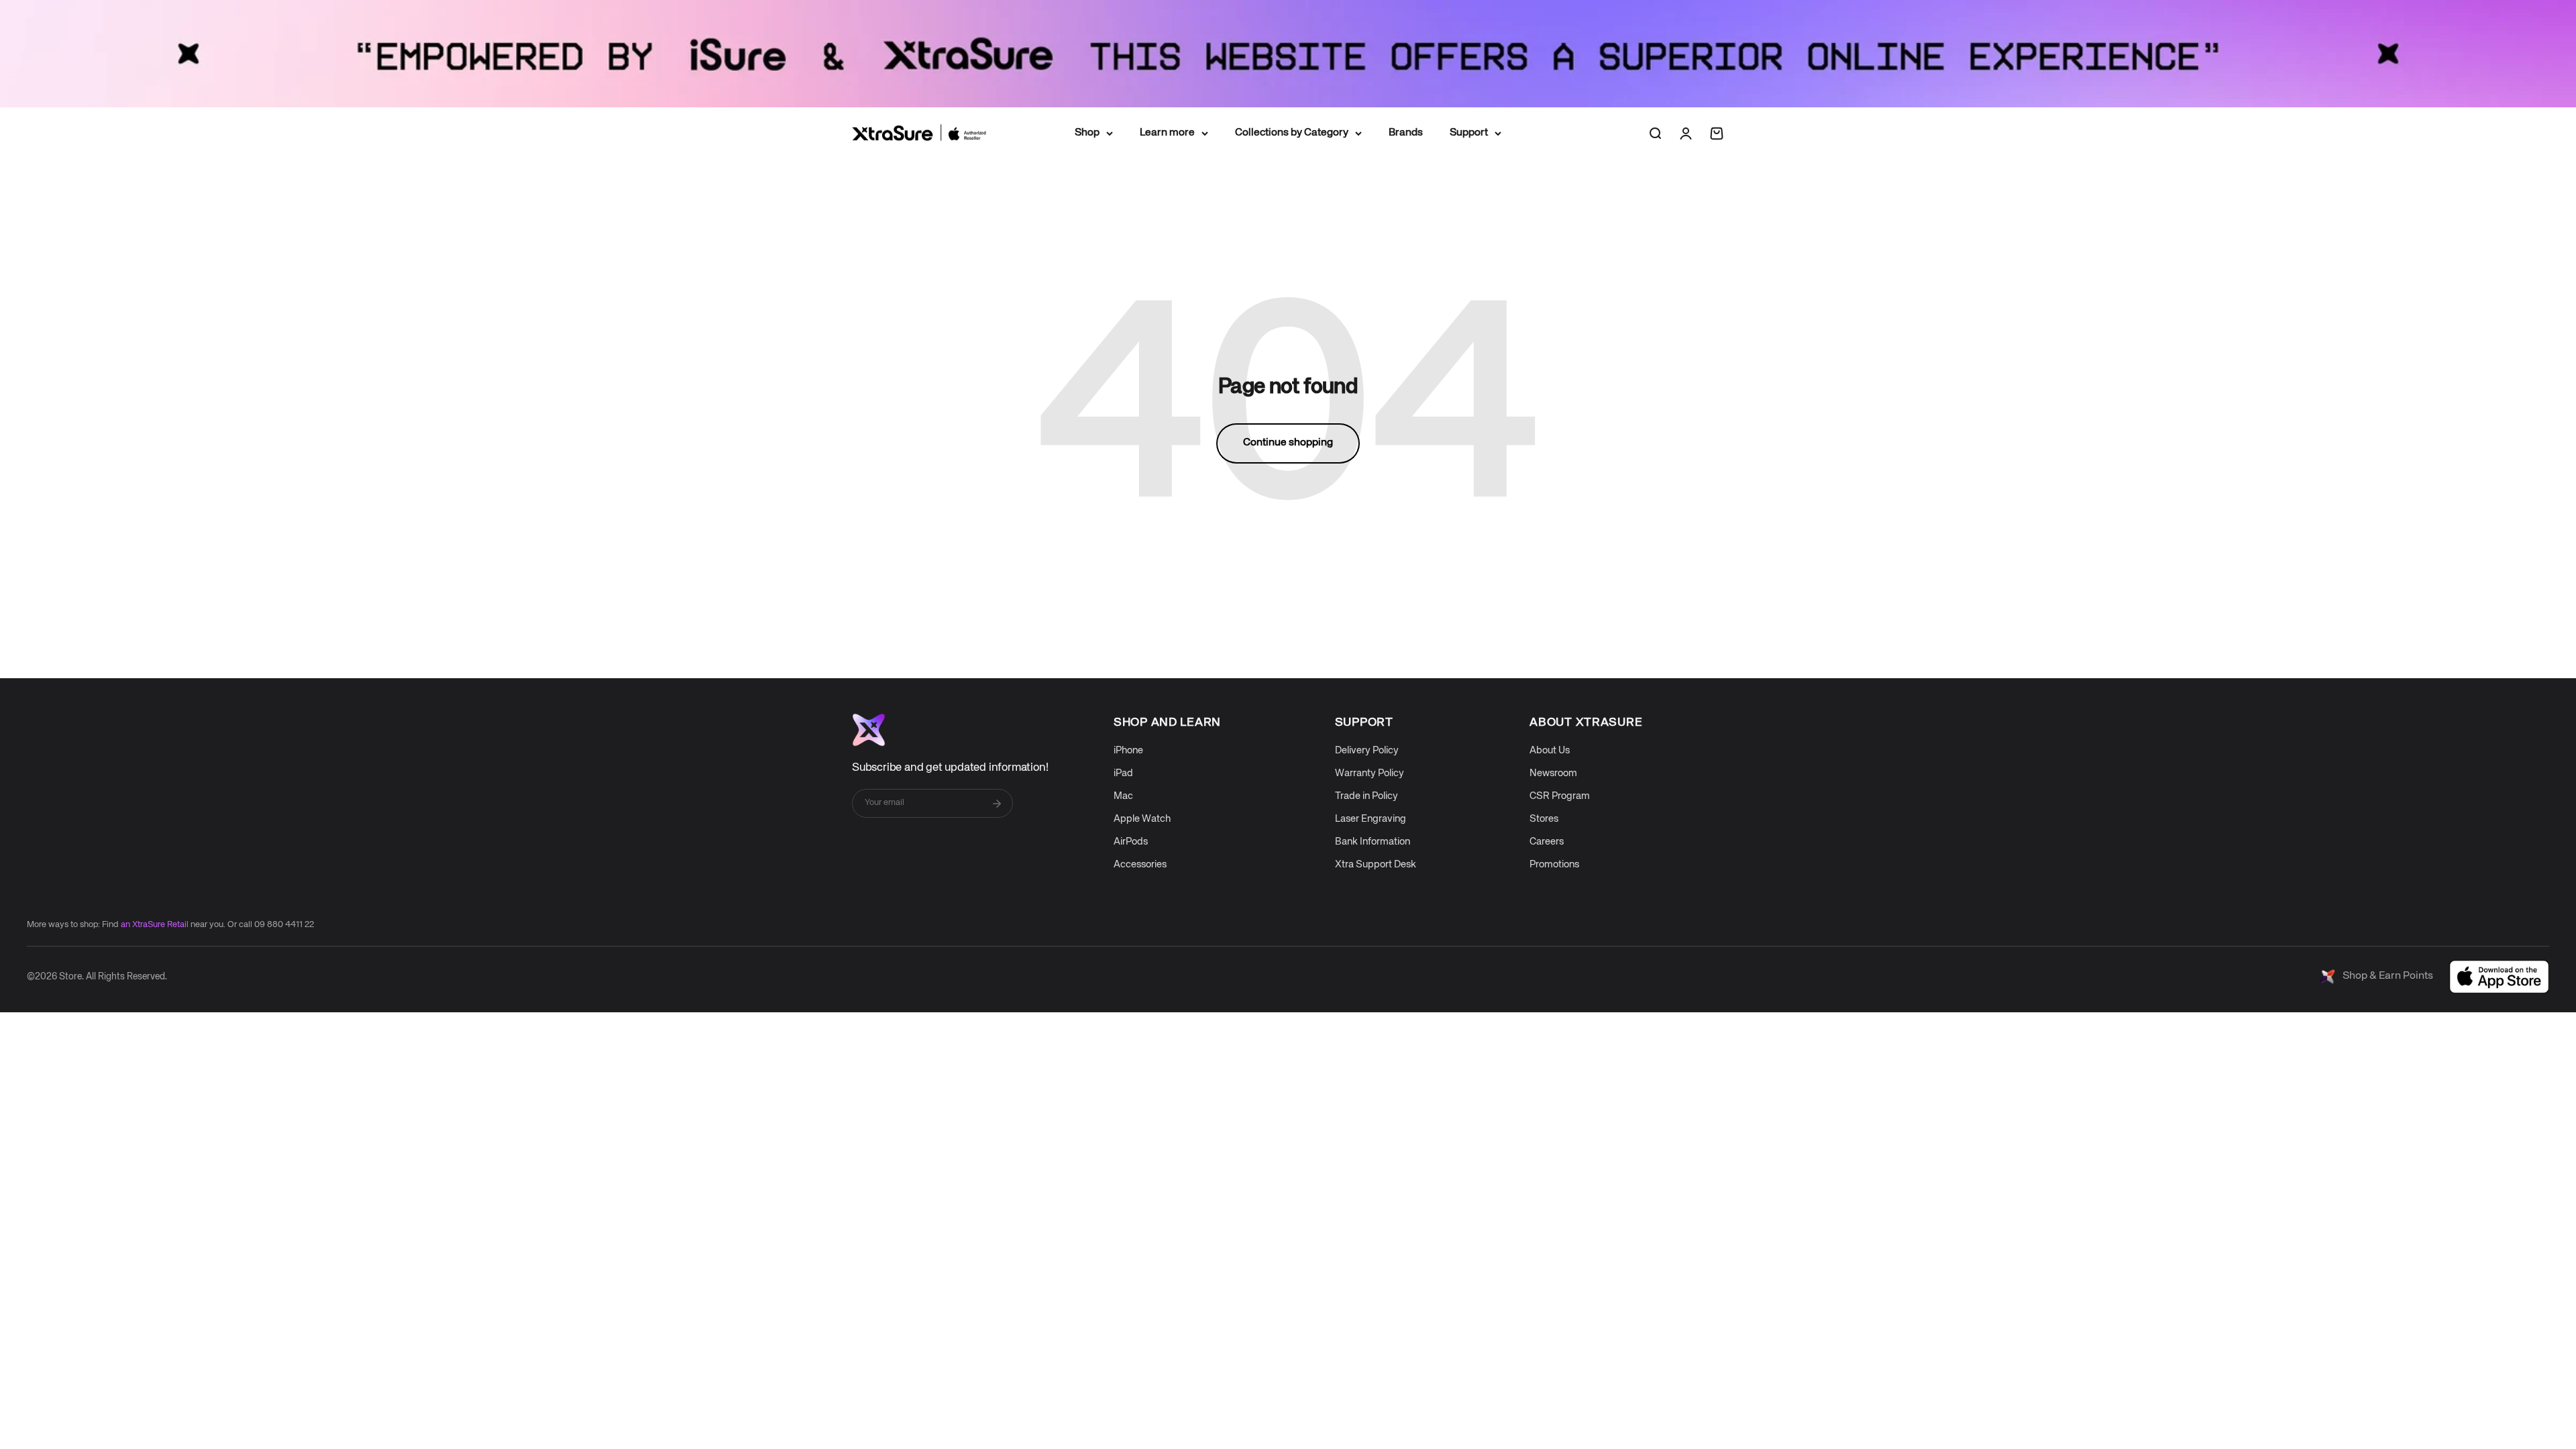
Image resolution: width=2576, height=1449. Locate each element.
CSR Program (1560, 796)
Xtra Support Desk (1376, 864)
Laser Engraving (1371, 819)
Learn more (1167, 133)
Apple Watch (1142, 819)
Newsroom (1553, 773)
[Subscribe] (997, 804)
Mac (1123, 796)
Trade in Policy (1366, 796)
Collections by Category (1292, 133)
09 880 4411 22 (284, 925)
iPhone (1128, 750)
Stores (1544, 819)
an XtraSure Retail (155, 925)
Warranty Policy (1370, 773)
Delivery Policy (1367, 750)
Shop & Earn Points (2388, 976)
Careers (1547, 842)
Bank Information (1373, 842)
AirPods (1131, 842)
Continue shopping (1288, 443)
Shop (1087, 133)
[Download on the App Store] (2499, 977)
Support (1469, 133)
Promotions (1554, 864)
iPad (1123, 773)
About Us (1550, 750)
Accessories (1140, 864)
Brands (1406, 133)
